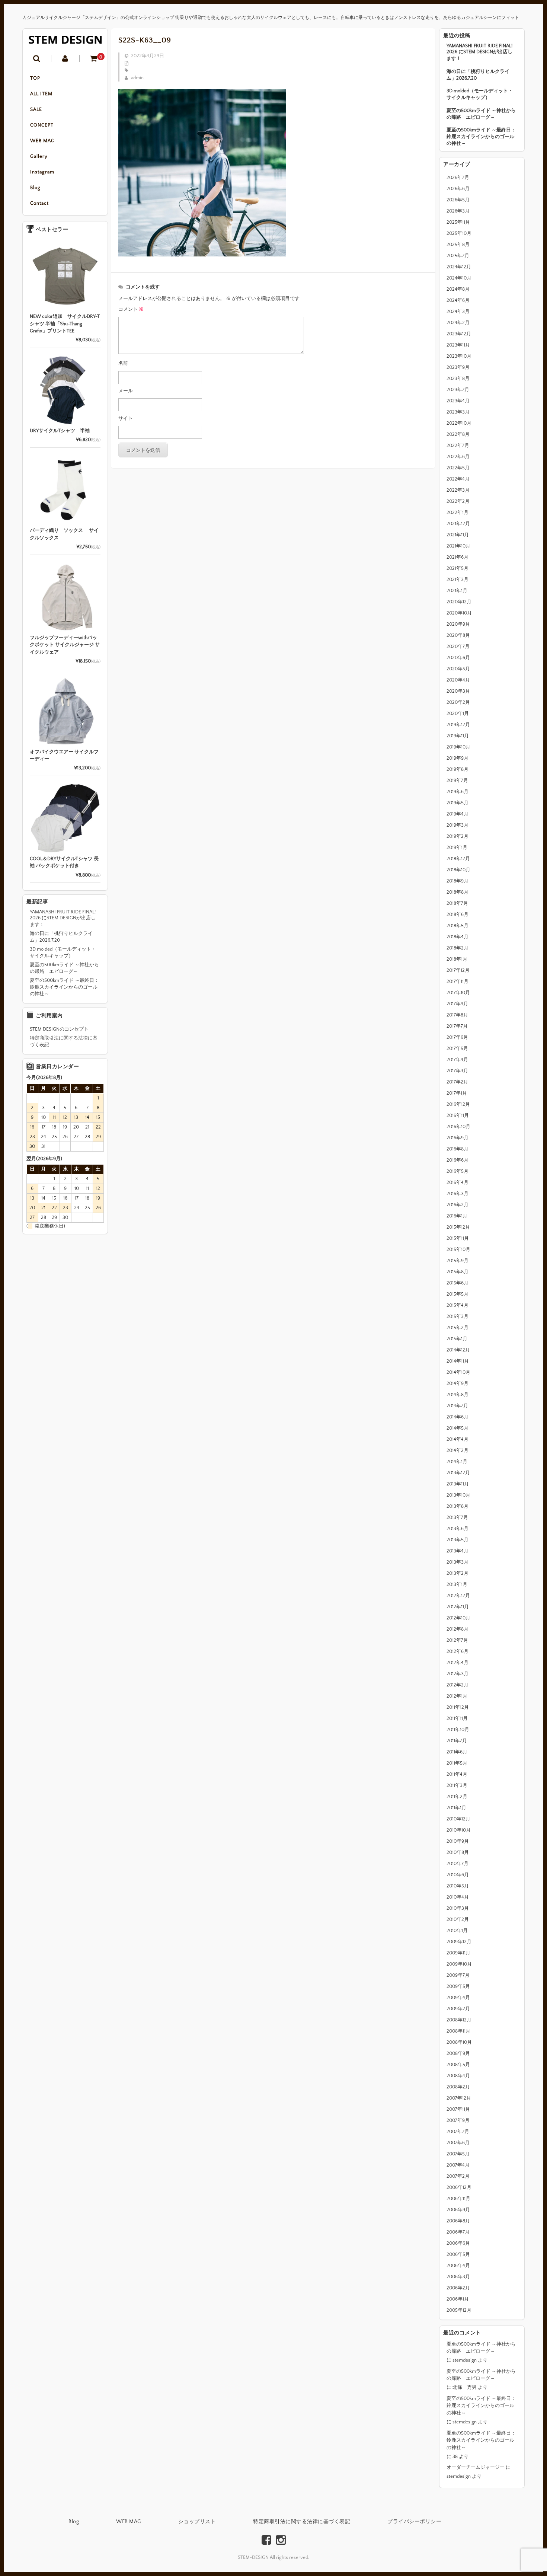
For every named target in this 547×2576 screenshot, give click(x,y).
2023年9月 (458, 367)
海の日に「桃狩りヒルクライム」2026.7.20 (478, 75)
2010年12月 (458, 1819)
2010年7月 (458, 1864)
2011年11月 (457, 1718)
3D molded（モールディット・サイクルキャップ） (480, 94)
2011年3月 (457, 1785)
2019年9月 (458, 758)
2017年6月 (457, 1037)
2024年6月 (458, 300)
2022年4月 (458, 479)
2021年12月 (458, 524)
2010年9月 (458, 1841)
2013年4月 (458, 1551)
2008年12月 (459, 2020)
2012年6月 (458, 1651)
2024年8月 (458, 289)
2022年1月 (458, 513)
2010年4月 (458, 1897)
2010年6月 (458, 1875)
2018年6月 (458, 914)
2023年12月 (459, 334)
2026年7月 (458, 178)
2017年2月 (457, 1082)
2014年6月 (458, 1417)
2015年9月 (458, 1261)
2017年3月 (457, 1071)
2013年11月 (458, 1484)
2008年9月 (458, 2053)
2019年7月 (457, 781)
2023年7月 (458, 390)
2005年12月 (459, 2310)
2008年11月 (458, 2031)
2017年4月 (457, 1060)
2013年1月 (457, 1584)
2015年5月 (458, 1294)
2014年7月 (457, 1406)
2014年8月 (458, 1395)
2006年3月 (458, 2277)
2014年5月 (458, 1428)
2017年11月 (458, 981)
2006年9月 (458, 2210)
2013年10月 (458, 1495)
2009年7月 (458, 1975)
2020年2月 (458, 702)
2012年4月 (458, 1663)
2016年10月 (458, 1127)
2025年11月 (458, 222)
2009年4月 (458, 1998)
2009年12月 (459, 1942)
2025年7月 (458, 256)
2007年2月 (458, 2176)
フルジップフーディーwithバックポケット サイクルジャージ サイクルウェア (65, 645)
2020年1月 (458, 714)
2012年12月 (458, 1596)
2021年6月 (458, 557)
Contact (39, 203)
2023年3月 (458, 412)
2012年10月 (458, 1618)
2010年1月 (457, 1931)
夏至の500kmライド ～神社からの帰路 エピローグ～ (481, 114)
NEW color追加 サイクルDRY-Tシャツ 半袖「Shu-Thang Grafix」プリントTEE (65, 324)
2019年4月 (458, 814)
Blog (35, 188)
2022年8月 (458, 434)
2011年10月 (458, 1730)
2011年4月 (457, 1774)
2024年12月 (459, 267)
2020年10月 (459, 613)
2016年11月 (458, 1115)
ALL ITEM (41, 94)
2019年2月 (458, 836)
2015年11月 (458, 1238)
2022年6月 (458, 457)
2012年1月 (457, 1696)
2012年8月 (458, 1629)
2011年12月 (458, 1707)
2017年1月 (457, 1093)
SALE (36, 109)
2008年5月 (458, 2065)
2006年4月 (458, 2266)
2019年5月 (458, 803)
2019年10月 (458, 747)
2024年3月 (458, 312)
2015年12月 (458, 1227)
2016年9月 (458, 1138)
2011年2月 (457, 1797)
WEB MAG (42, 141)
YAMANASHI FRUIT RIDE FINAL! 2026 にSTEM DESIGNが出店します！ (479, 52)
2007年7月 (458, 2132)
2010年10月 (459, 1830)
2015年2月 (458, 1328)
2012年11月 (458, 1607)
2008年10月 (459, 2042)
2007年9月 (458, 2120)
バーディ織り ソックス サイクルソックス (64, 534)
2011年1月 (456, 1808)
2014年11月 (458, 1361)
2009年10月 (459, 1964)
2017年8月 (457, 1015)
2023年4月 (458, 401)
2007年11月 (458, 2109)
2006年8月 (458, 2221)
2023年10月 (459, 356)
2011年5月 (457, 1763)
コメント (131, 309)
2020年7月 (458, 647)
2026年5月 (458, 200)
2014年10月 (458, 1372)
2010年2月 (458, 1919)
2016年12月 (458, 1104)
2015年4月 (458, 1305)
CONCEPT (42, 125)
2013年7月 (457, 1517)
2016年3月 (458, 1194)
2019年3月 (458, 825)
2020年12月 (459, 602)
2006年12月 (459, 2187)
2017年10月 (458, 993)
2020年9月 (458, 624)
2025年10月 (459, 233)
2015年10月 (458, 1249)
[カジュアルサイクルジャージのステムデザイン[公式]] (65, 40)
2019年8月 (458, 769)
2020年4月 (458, 680)
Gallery (39, 156)
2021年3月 (458, 580)
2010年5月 (458, 1886)
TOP (35, 78)
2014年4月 (458, 1439)
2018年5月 (458, 926)
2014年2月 (458, 1450)
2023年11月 (458, 345)
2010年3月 (458, 1908)
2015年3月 (458, 1316)
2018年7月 (457, 903)
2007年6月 (458, 2143)
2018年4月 (458, 937)
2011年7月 (457, 1741)
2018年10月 (458, 870)
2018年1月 (457, 959)
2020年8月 (458, 635)
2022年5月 (458, 468)
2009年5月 (458, 1986)
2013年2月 (458, 1573)
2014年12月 (458, 1350)
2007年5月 (458, 2154)
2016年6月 (458, 1160)
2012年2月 (458, 1685)
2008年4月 (458, 2076)
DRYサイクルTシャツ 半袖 (60, 431)
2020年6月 (458, 658)
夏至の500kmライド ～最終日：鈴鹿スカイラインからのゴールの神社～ (481, 137)
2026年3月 (458, 211)
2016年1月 (457, 1216)
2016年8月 (458, 1149)
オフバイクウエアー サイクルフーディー (64, 756)
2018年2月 (458, 948)
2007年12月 (459, 2098)
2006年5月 (458, 2254)
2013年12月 (458, 1473)
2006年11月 (458, 2199)
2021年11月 (458, 535)
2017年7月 (457, 1026)
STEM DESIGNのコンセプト (59, 1029)
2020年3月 (458, 691)
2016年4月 (458, 1182)
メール (126, 391)
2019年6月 (458, 792)
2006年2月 (458, 2288)
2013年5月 (458, 1540)
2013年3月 (458, 1562)
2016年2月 (458, 1205)
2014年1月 (457, 1462)
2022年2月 (458, 501)
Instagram (42, 172)
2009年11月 (458, 1953)
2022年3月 (458, 490)
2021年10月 (458, 546)
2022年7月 (458, 446)
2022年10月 (459, 423)
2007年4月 (458, 2165)
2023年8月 (458, 379)
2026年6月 (458, 189)
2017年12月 (458, 970)
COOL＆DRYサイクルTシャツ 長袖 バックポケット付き (64, 862)
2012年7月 (457, 1640)
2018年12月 (458, 859)
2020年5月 (458, 669)
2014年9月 (458, 1383)
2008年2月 (458, 2087)
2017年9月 (457, 1004)
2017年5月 (457, 1048)
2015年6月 (458, 1283)
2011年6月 (457, 1752)
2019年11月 (458, 736)
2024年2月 (458, 323)
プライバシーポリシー (414, 2522)
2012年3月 (458, 1674)
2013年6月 (458, 1529)
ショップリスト (197, 2522)
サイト (126, 418)
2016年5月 (458, 1171)
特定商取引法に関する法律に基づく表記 (64, 1041)
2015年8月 (458, 1272)
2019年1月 (457, 848)
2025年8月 (458, 245)
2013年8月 (458, 1506)
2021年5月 (458, 568)
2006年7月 (458, 2232)
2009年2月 (458, 2009)
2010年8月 (458, 1852)
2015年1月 (457, 1339)
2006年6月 (458, 2243)
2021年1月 (457, 591)
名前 (123, 363)
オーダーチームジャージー (476, 2467)
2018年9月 (458, 881)
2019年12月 (458, 725)
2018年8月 (458, 892)
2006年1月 (458, 2299)
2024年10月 (459, 278)
